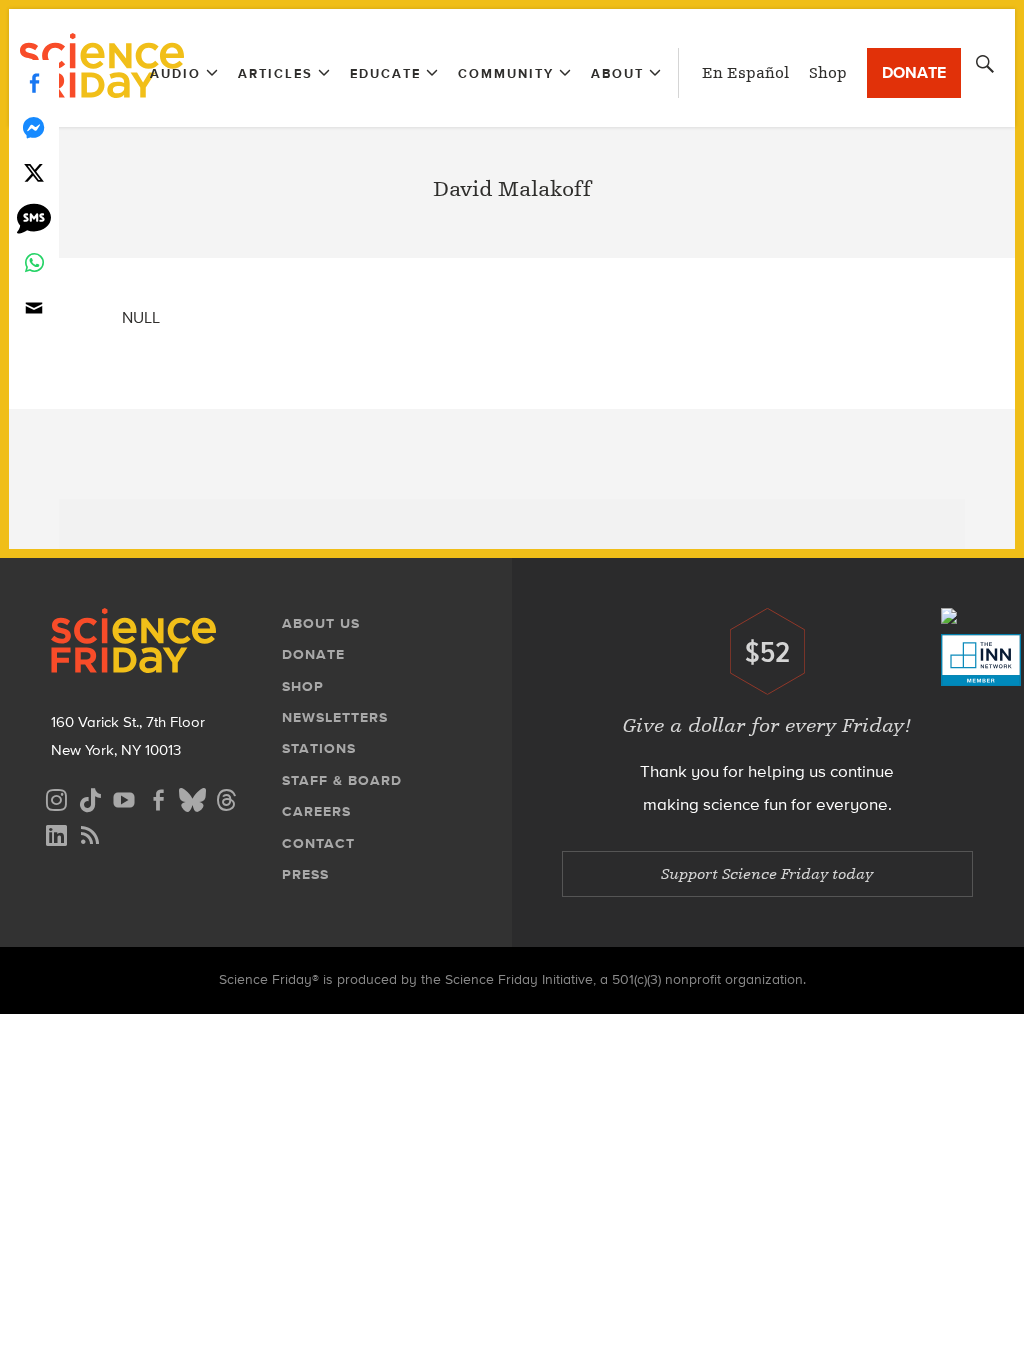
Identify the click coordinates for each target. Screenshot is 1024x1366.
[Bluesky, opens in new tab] (192, 797)
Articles (275, 73)
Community (506, 73)
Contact (318, 843)
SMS (34, 217)
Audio (175, 73)
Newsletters (335, 717)
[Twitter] (34, 172)
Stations (319, 748)
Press (305, 874)
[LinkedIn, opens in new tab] (56, 832)
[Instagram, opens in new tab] (56, 797)
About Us (321, 623)
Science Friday (101, 68)
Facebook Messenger (34, 127)
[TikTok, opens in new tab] (90, 797)
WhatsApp (34, 262)
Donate (914, 72)
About (617, 73)
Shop (828, 73)
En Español (745, 73)
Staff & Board (342, 780)
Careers (316, 811)
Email (34, 307)
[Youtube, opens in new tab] (124, 797)
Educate (385, 73)
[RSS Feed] (90, 832)
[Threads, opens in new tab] (226, 797)
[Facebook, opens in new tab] (158, 797)
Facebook (34, 82)
